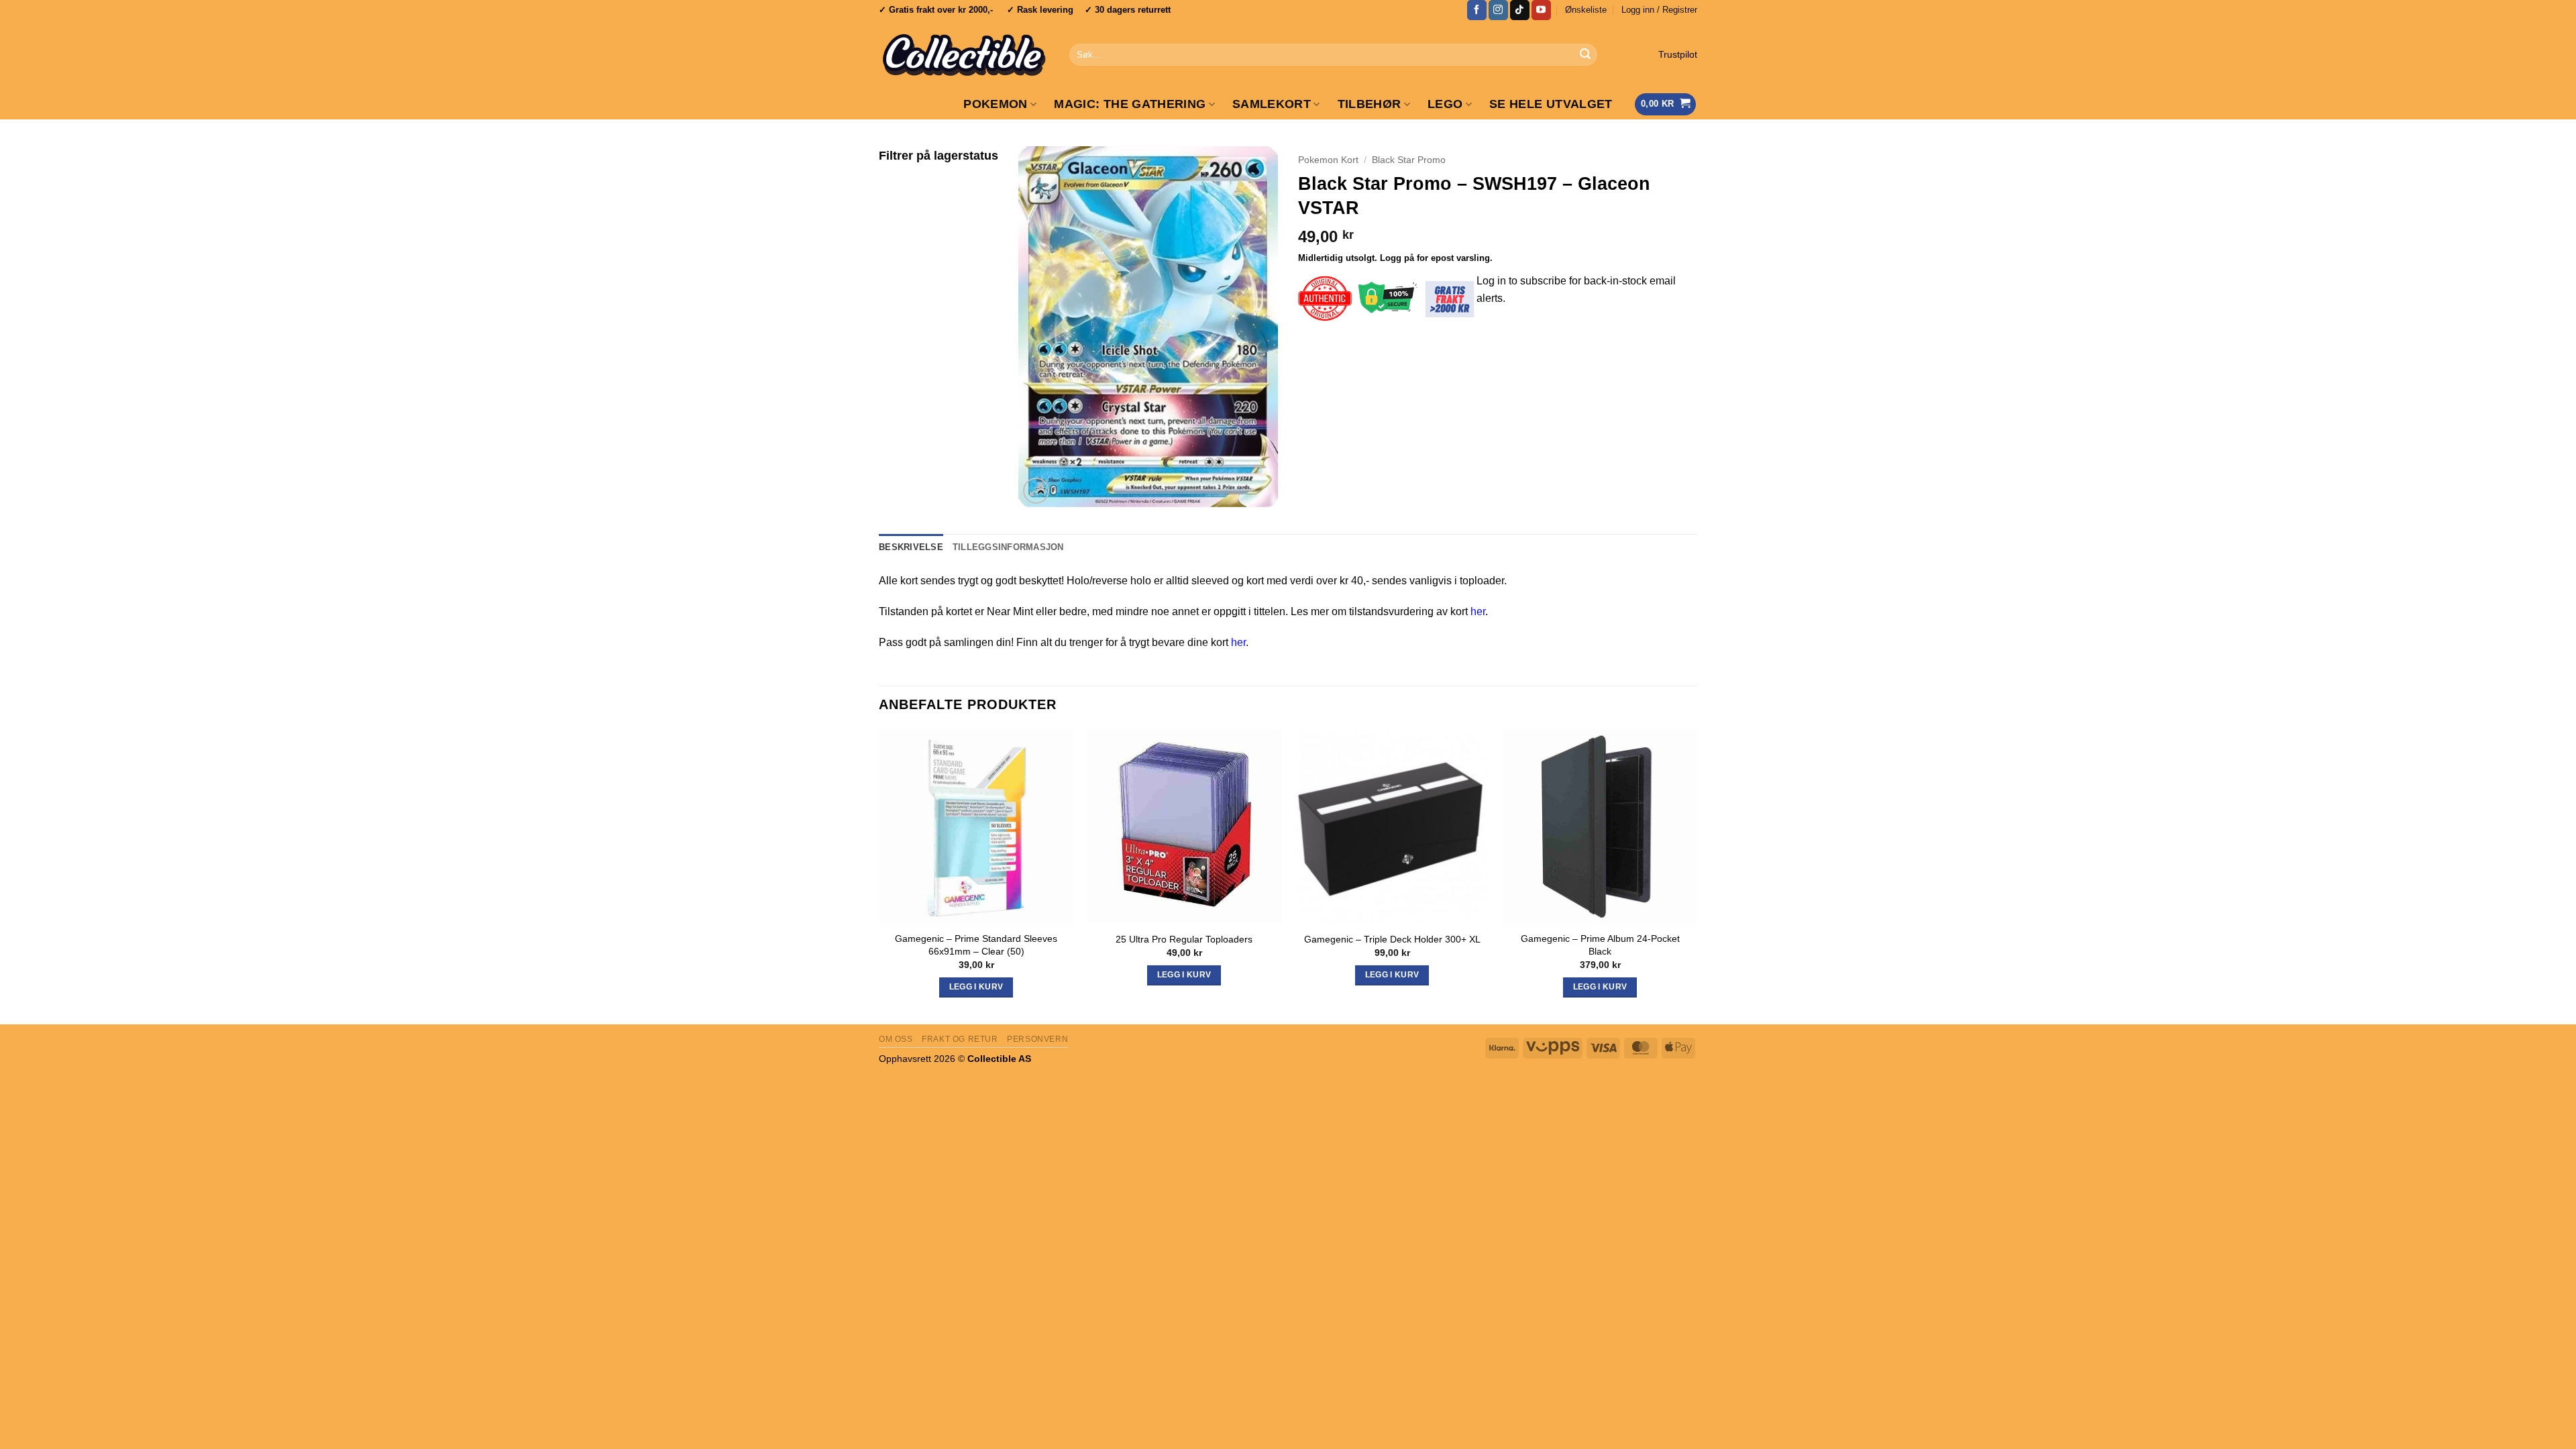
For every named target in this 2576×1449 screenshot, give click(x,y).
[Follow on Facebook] (1477, 10)
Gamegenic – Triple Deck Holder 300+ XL (1392, 939)
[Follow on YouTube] (1541, 10)
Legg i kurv (1392, 975)
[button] (1659, 10)
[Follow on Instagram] (1498, 10)
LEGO (1445, 104)
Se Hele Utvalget (1551, 104)
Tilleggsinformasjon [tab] (1008, 547)
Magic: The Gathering (1130, 104)
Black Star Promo (1409, 160)
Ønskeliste (1586, 10)
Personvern (1037, 1039)
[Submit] (1585, 55)
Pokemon (995, 104)
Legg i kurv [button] (976, 987)
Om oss (896, 1039)
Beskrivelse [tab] (911, 547)
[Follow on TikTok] (1520, 10)
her (1478, 611)
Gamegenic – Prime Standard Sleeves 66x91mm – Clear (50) (976, 945)
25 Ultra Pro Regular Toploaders (1184, 939)
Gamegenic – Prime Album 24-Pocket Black (1600, 945)
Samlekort (1272, 104)
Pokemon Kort (1328, 160)
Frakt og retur (960, 1039)
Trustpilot (1678, 55)
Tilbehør (1370, 104)
